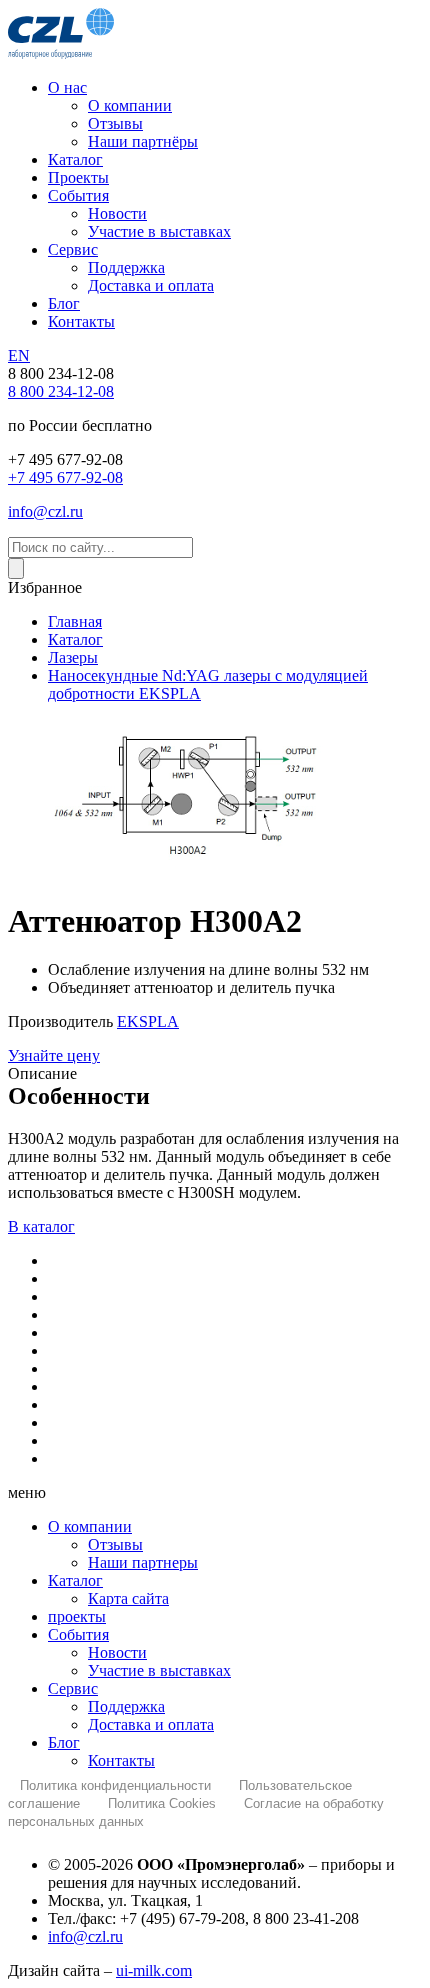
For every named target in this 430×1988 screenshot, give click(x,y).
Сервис (73, 249)
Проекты (78, 177)
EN (19, 355)
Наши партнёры (143, 141)
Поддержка (126, 267)
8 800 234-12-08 (61, 391)
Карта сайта (128, 1598)
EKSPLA (148, 1021)
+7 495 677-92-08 (65, 477)
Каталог (75, 159)
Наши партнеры (143, 1562)
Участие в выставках (159, 231)
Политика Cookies (162, 1803)
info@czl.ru (45, 511)
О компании (130, 105)
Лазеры (73, 657)
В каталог (41, 1226)
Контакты (81, 321)
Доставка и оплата (151, 285)
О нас (67, 87)
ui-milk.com (154, 1970)
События (78, 195)
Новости (117, 213)
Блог (64, 303)
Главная (75, 621)
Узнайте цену (54, 1055)
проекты (77, 1616)
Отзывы (115, 123)
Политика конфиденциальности (115, 1785)
